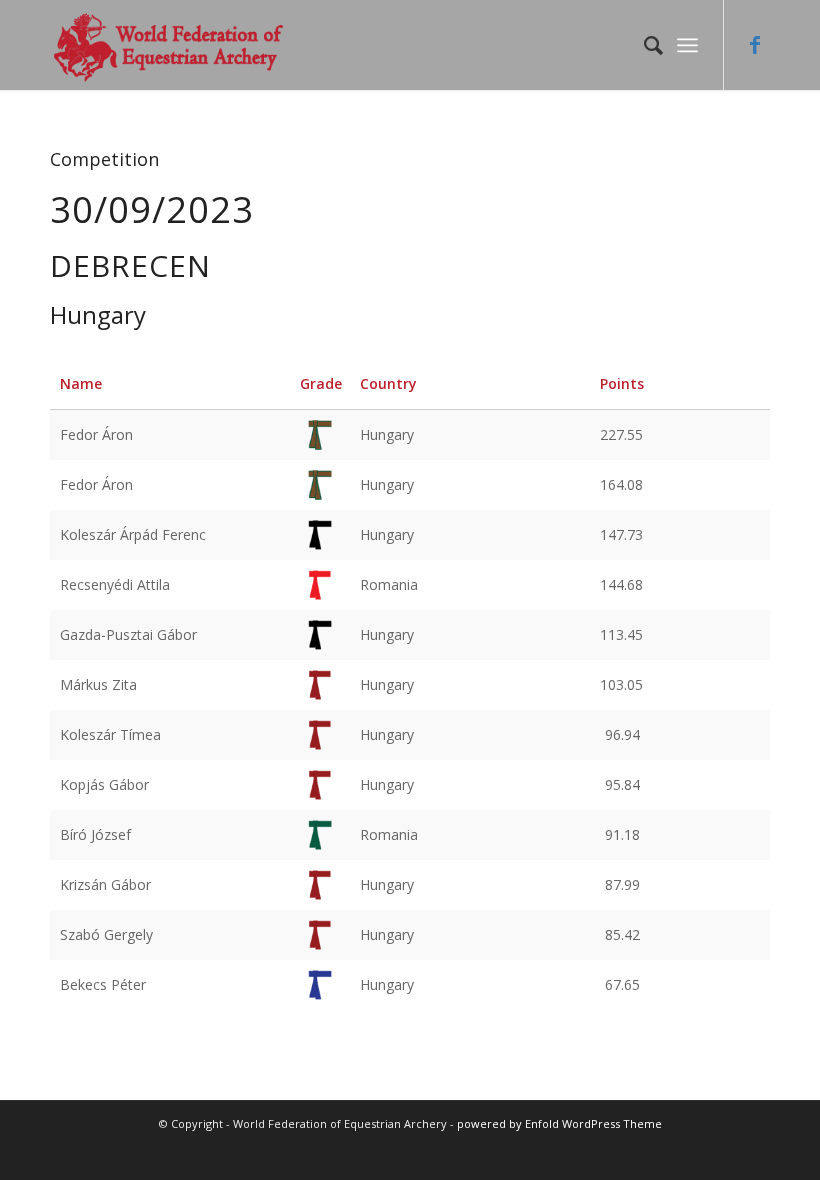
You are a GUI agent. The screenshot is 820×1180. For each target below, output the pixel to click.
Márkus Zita (98, 684)
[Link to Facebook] (755, 45)
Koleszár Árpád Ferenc (133, 534)
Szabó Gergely (106, 934)
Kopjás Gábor (104, 784)
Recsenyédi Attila (115, 584)
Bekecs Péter (103, 984)
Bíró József (95, 834)
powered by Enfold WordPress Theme (559, 1123)
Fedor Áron (96, 434)
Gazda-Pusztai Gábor (128, 634)
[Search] (643, 45)
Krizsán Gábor (105, 884)
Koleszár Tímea (110, 734)
